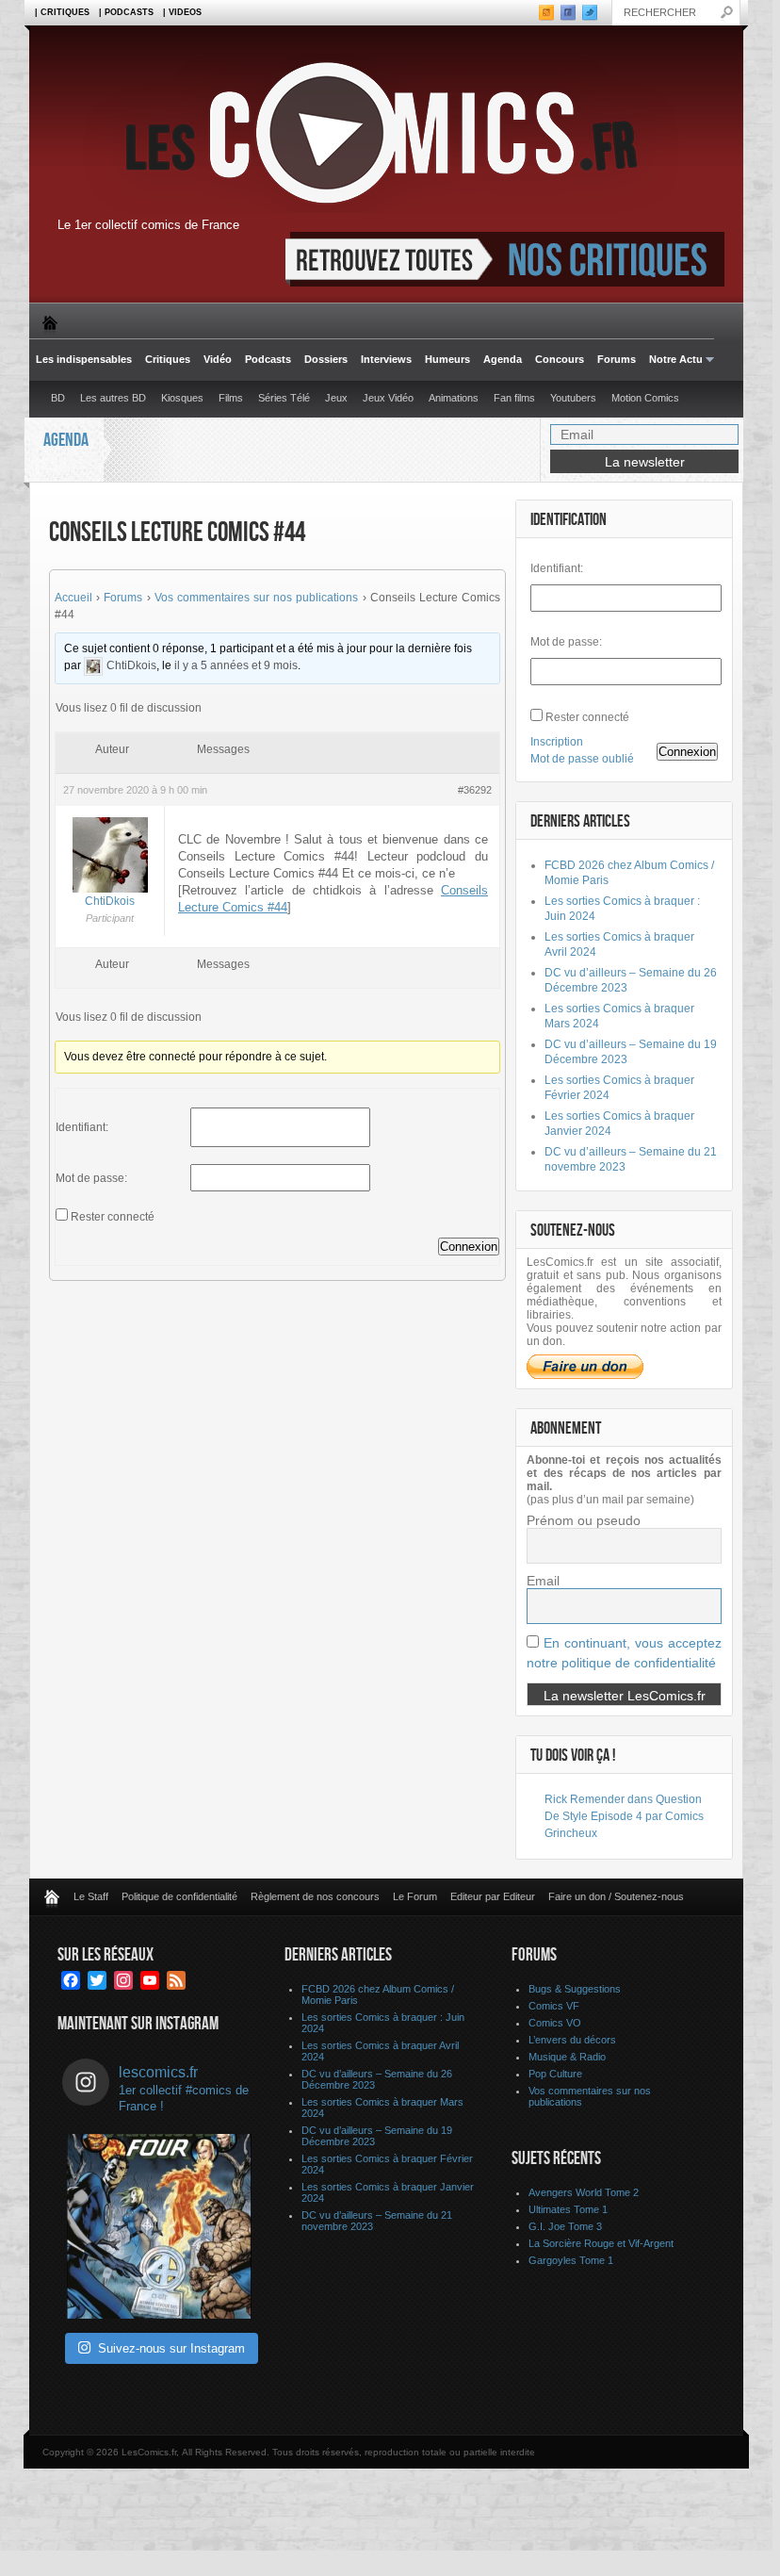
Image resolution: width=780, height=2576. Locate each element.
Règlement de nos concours (315, 1896)
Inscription (557, 742)
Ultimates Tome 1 (568, 2209)
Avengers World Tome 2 (584, 2192)
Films (231, 398)
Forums (617, 359)
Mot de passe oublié (582, 759)
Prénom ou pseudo (584, 1520)
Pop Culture (555, 2074)
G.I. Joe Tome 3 (565, 2226)
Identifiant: (82, 1127)
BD (58, 398)
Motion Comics (645, 398)
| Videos (182, 12)
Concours (560, 359)
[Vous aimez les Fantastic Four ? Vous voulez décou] (159, 2226)
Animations (454, 398)
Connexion (469, 1247)
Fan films (514, 398)
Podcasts (268, 359)
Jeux (336, 398)
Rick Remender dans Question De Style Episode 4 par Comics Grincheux (624, 1816)
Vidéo (218, 359)
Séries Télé (284, 398)
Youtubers (573, 398)
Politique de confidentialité (179, 1896)
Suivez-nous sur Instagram (171, 2348)
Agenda (503, 359)
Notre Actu (673, 360)
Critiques (168, 359)
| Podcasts (126, 12)
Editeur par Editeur (493, 1896)
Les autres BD (113, 398)
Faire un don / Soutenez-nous (616, 1896)
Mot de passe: (91, 1178)
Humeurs (447, 359)
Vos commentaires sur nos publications (257, 598)
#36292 (475, 790)
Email (543, 1581)
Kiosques (182, 398)
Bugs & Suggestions (575, 1989)
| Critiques (62, 12)
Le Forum (415, 1896)
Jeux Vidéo (388, 398)
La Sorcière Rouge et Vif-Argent (601, 2243)
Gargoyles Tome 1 (571, 2260)
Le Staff (91, 1896)
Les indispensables (84, 359)
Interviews (386, 359)
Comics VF (554, 2006)
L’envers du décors (572, 2040)
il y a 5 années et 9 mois (236, 665)
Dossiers (326, 359)
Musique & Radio (567, 2057)
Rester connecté (113, 1217)
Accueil (73, 598)
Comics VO (555, 2023)
